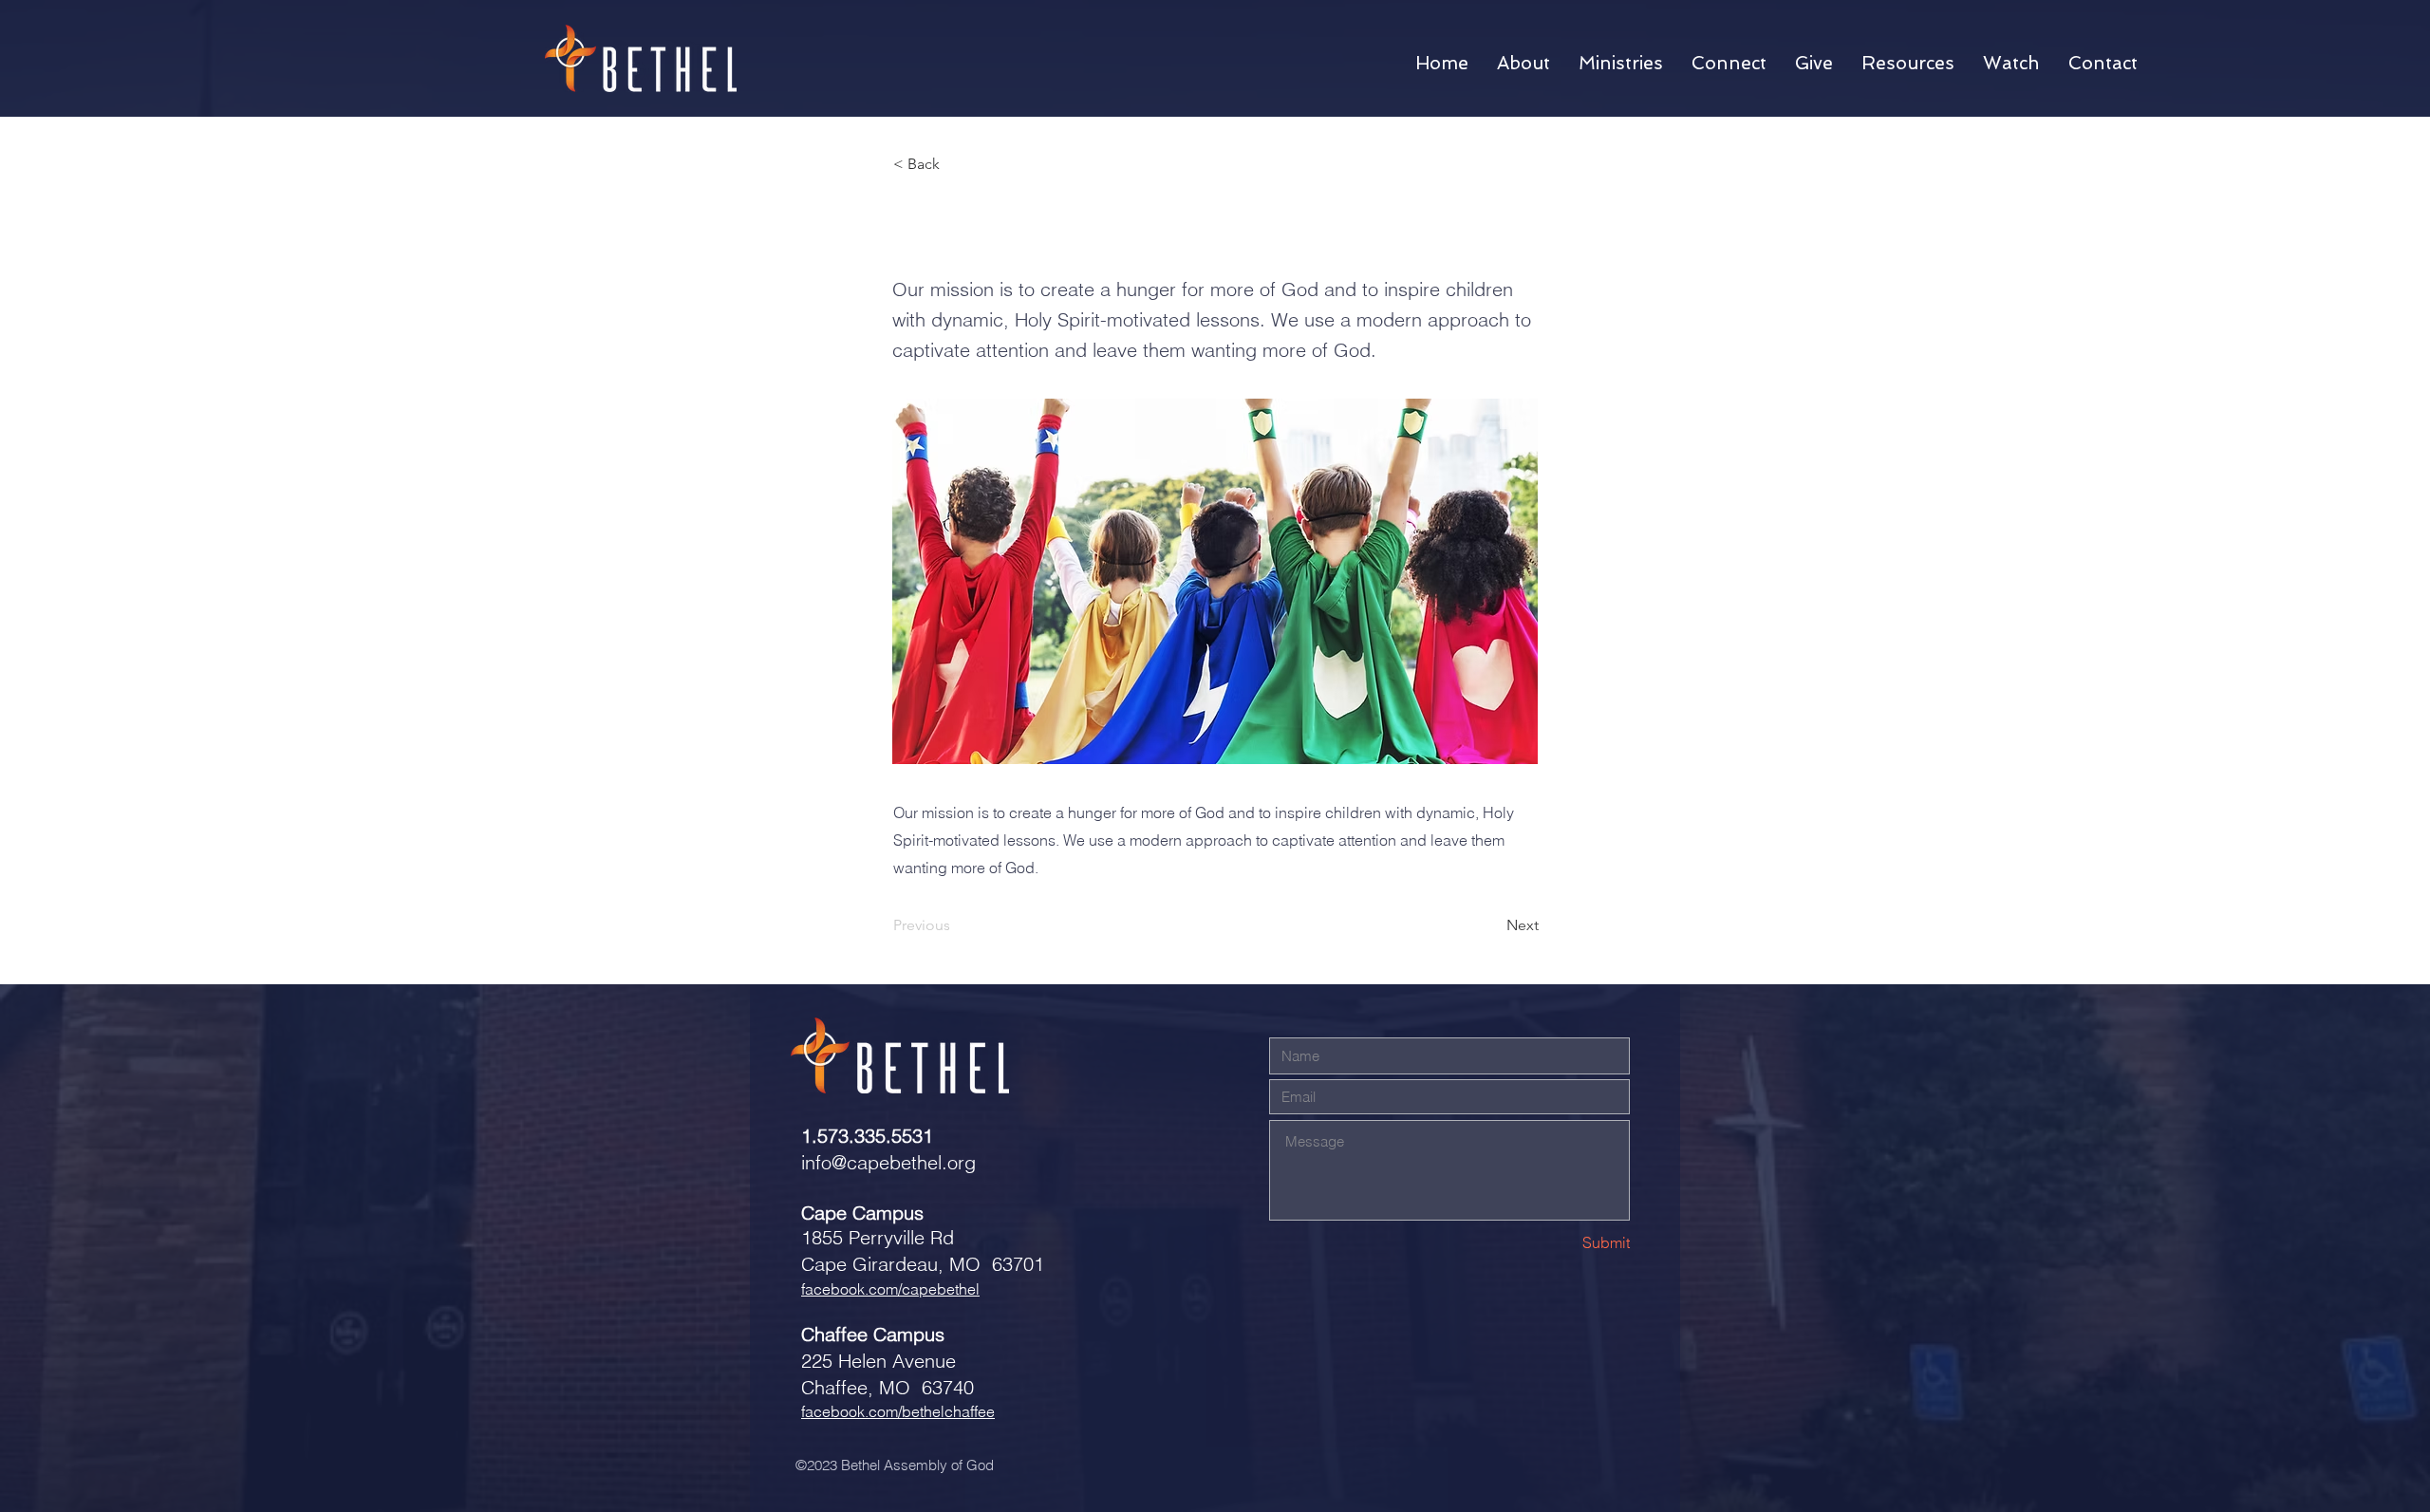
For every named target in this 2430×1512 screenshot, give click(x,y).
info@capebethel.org (888, 1162)
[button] (1523, 64)
